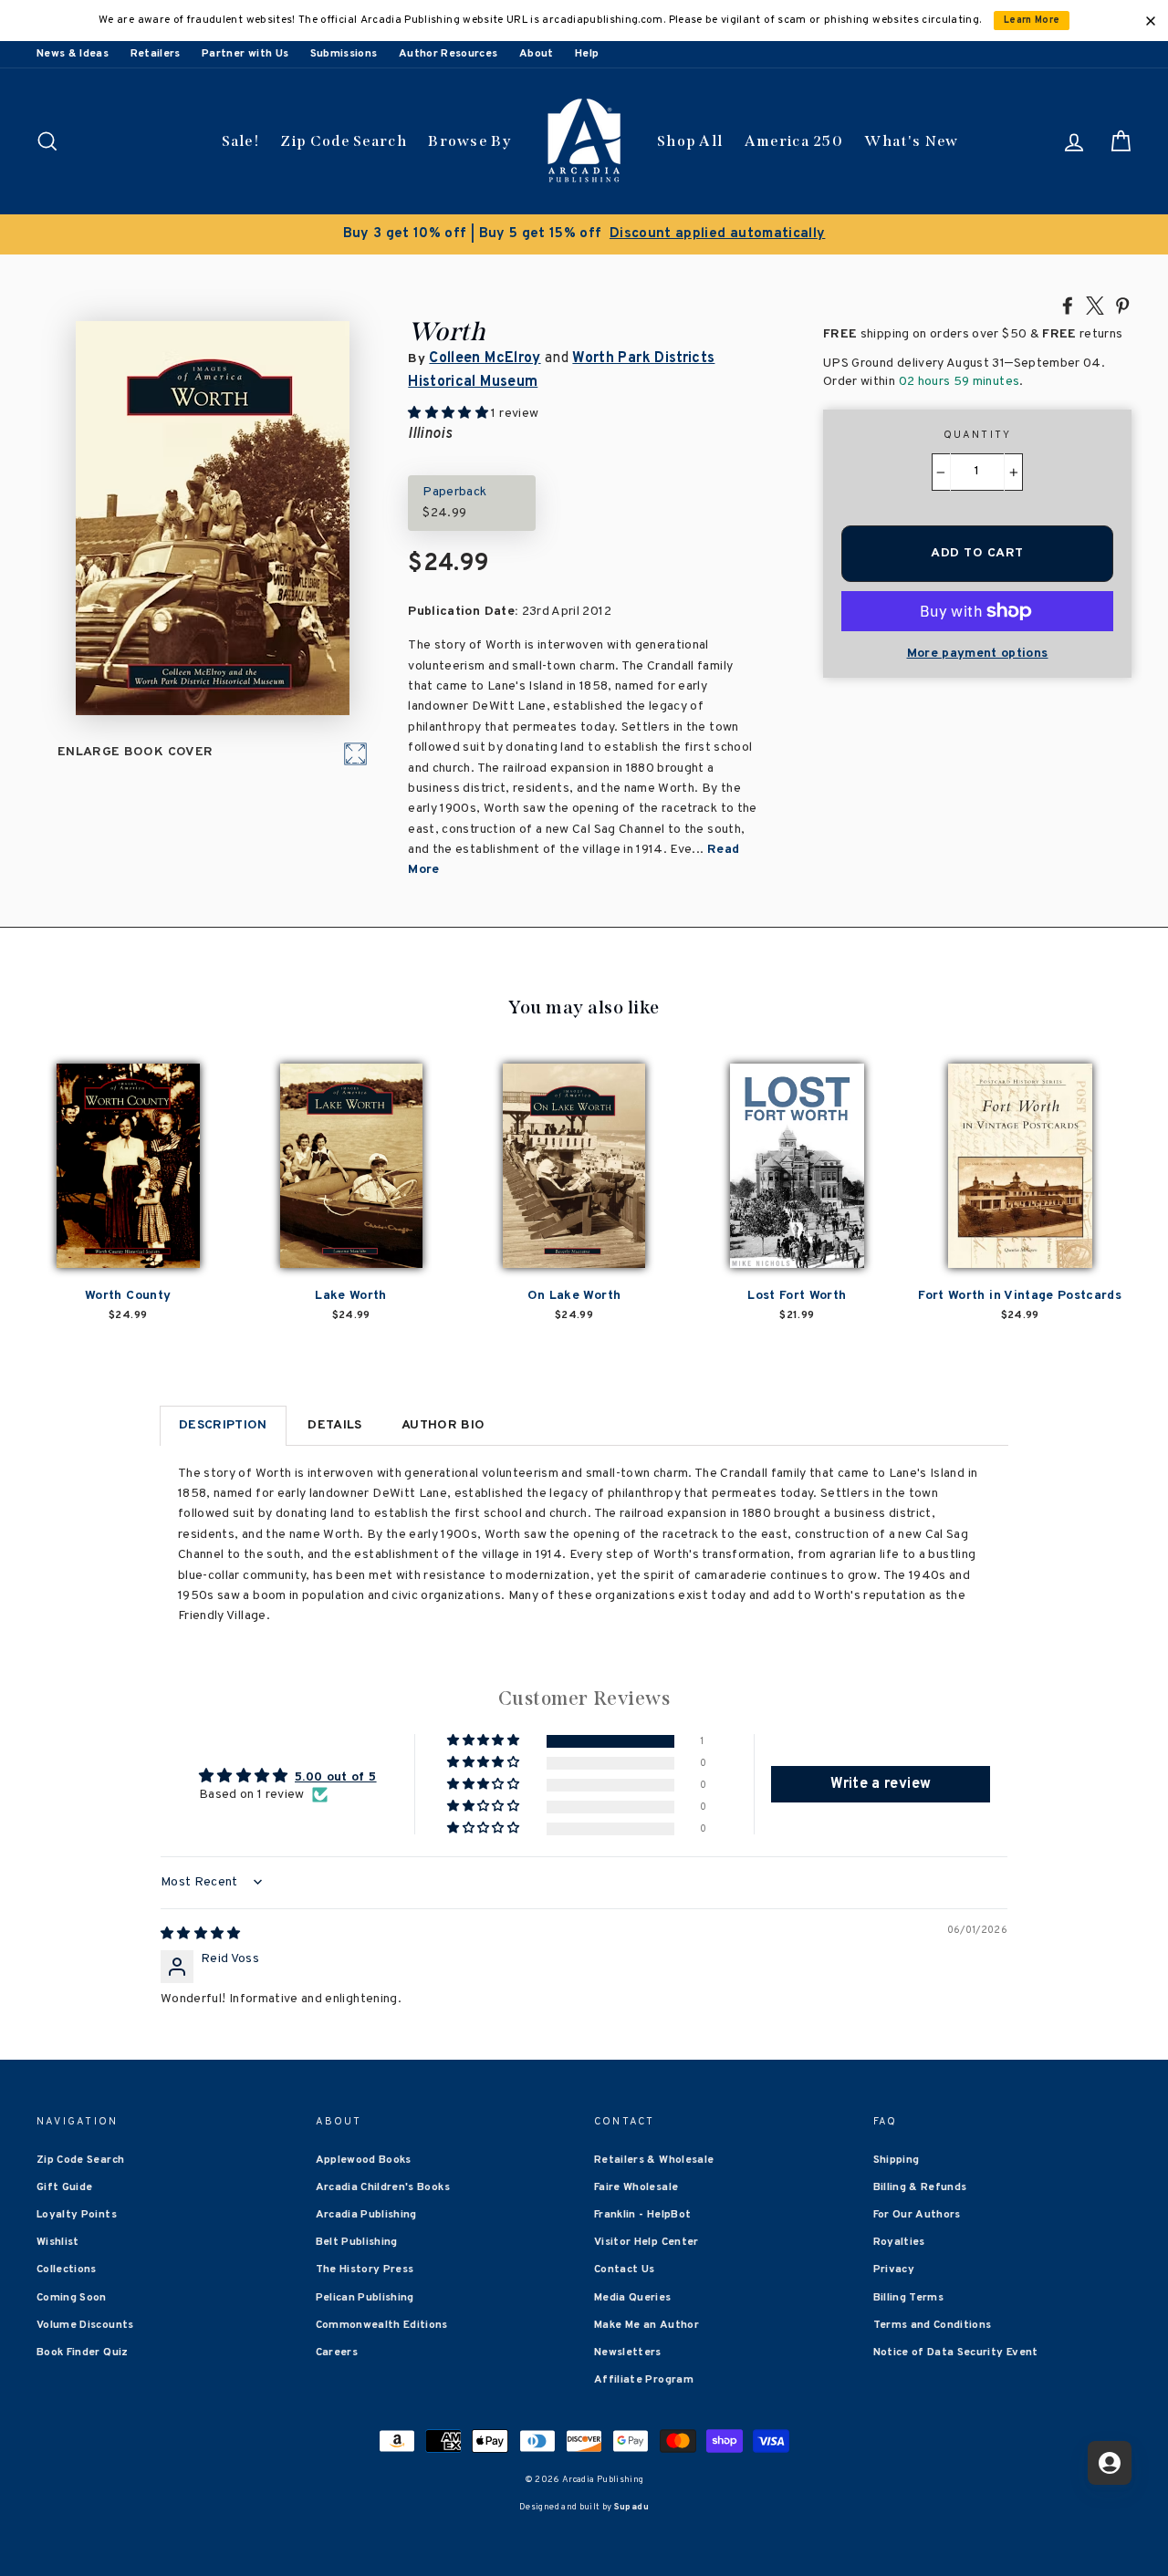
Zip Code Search (344, 141)
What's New (911, 141)
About (537, 54)
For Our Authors (917, 2215)
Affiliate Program (644, 2380)
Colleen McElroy (485, 358)
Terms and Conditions (933, 2325)
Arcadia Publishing (366, 2215)
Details (334, 1425)
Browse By (469, 141)
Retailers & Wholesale (654, 2160)
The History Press (365, 2270)
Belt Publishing (357, 2242)
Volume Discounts (85, 2325)
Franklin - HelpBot (642, 2215)
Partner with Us (245, 54)
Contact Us (625, 2270)
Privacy (894, 2270)
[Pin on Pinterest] (1122, 305)
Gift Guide (65, 2187)
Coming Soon (72, 2298)
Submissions (344, 54)
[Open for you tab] (1110, 2463)
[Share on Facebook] (1068, 305)
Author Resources (448, 54)
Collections (67, 2270)
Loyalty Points (77, 2215)
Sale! (241, 141)
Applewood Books (364, 2160)
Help (587, 54)
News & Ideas (73, 54)
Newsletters (628, 2353)
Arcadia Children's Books (383, 2187)
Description (223, 1425)
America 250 (794, 141)
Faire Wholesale (636, 2187)
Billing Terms (909, 2298)
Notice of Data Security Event (956, 2353)
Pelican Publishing (365, 2298)
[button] (485, 1741)
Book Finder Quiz (83, 2353)
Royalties (899, 2242)
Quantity (978, 435)
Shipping (897, 2160)
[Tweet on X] (1095, 305)
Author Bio (443, 1425)
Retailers (156, 54)
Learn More (1032, 21)
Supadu (631, 2507)
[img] (201, 1934)
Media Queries (633, 2298)
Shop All (690, 141)
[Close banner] (1151, 21)
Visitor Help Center (647, 2242)
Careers (337, 2353)
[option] (584, 234)
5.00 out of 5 (336, 1777)
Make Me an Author (647, 2325)
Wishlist (58, 2242)
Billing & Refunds (920, 2187)
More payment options (978, 654)
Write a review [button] (881, 1784)
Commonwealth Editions (382, 2325)
